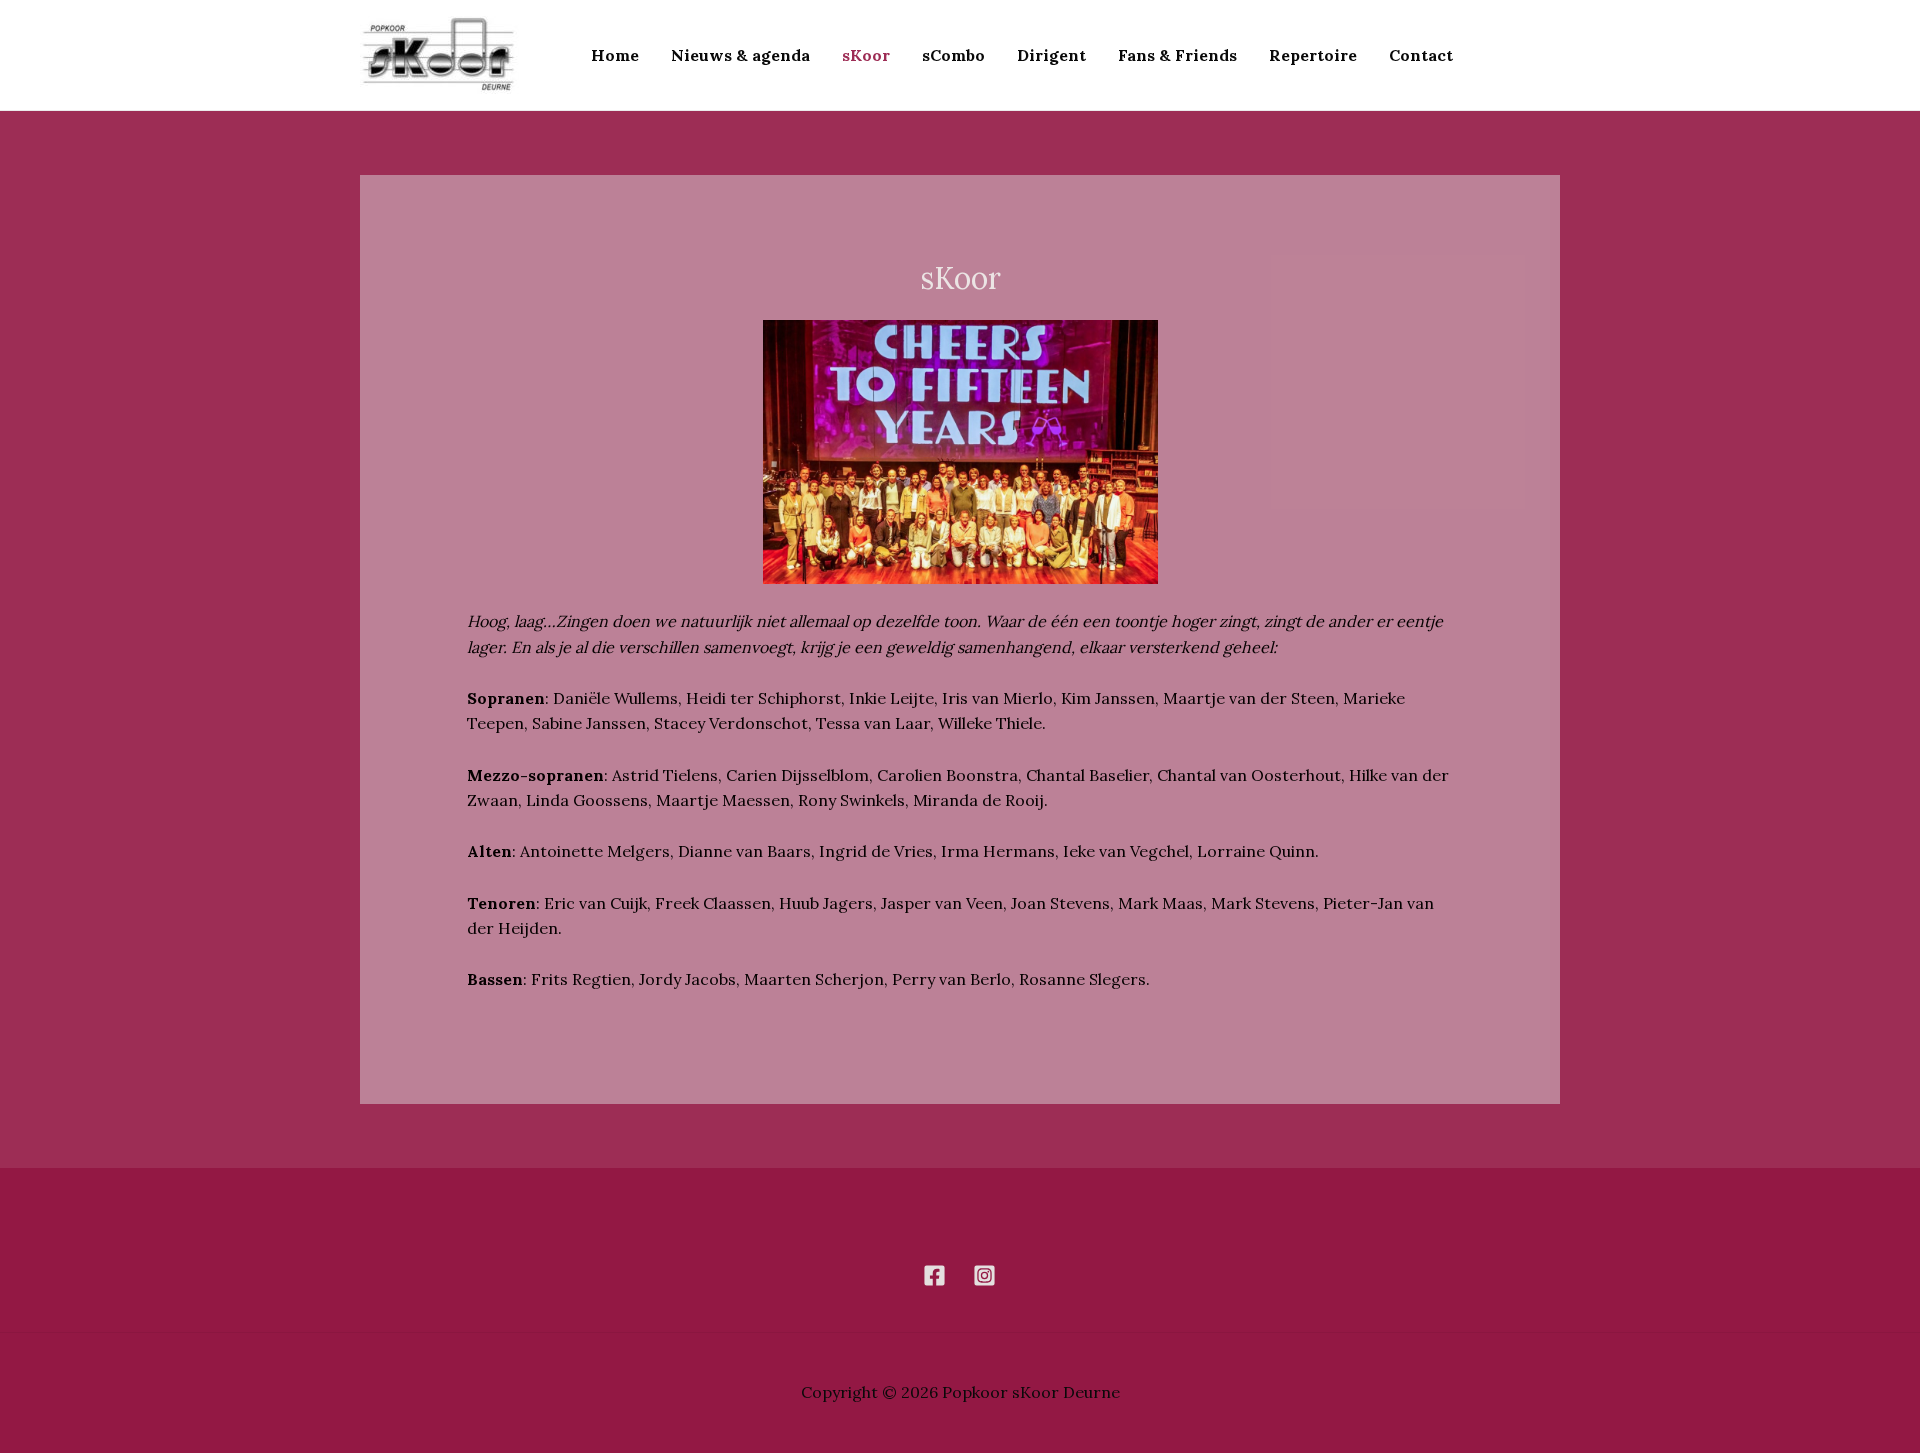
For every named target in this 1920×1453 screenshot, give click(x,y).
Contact (1421, 55)
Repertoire (1313, 55)
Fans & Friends (1177, 55)
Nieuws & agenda (740, 55)
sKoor (866, 55)
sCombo (953, 55)
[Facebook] (934, 1275)
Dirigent (1051, 55)
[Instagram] (984, 1275)
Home (615, 55)
